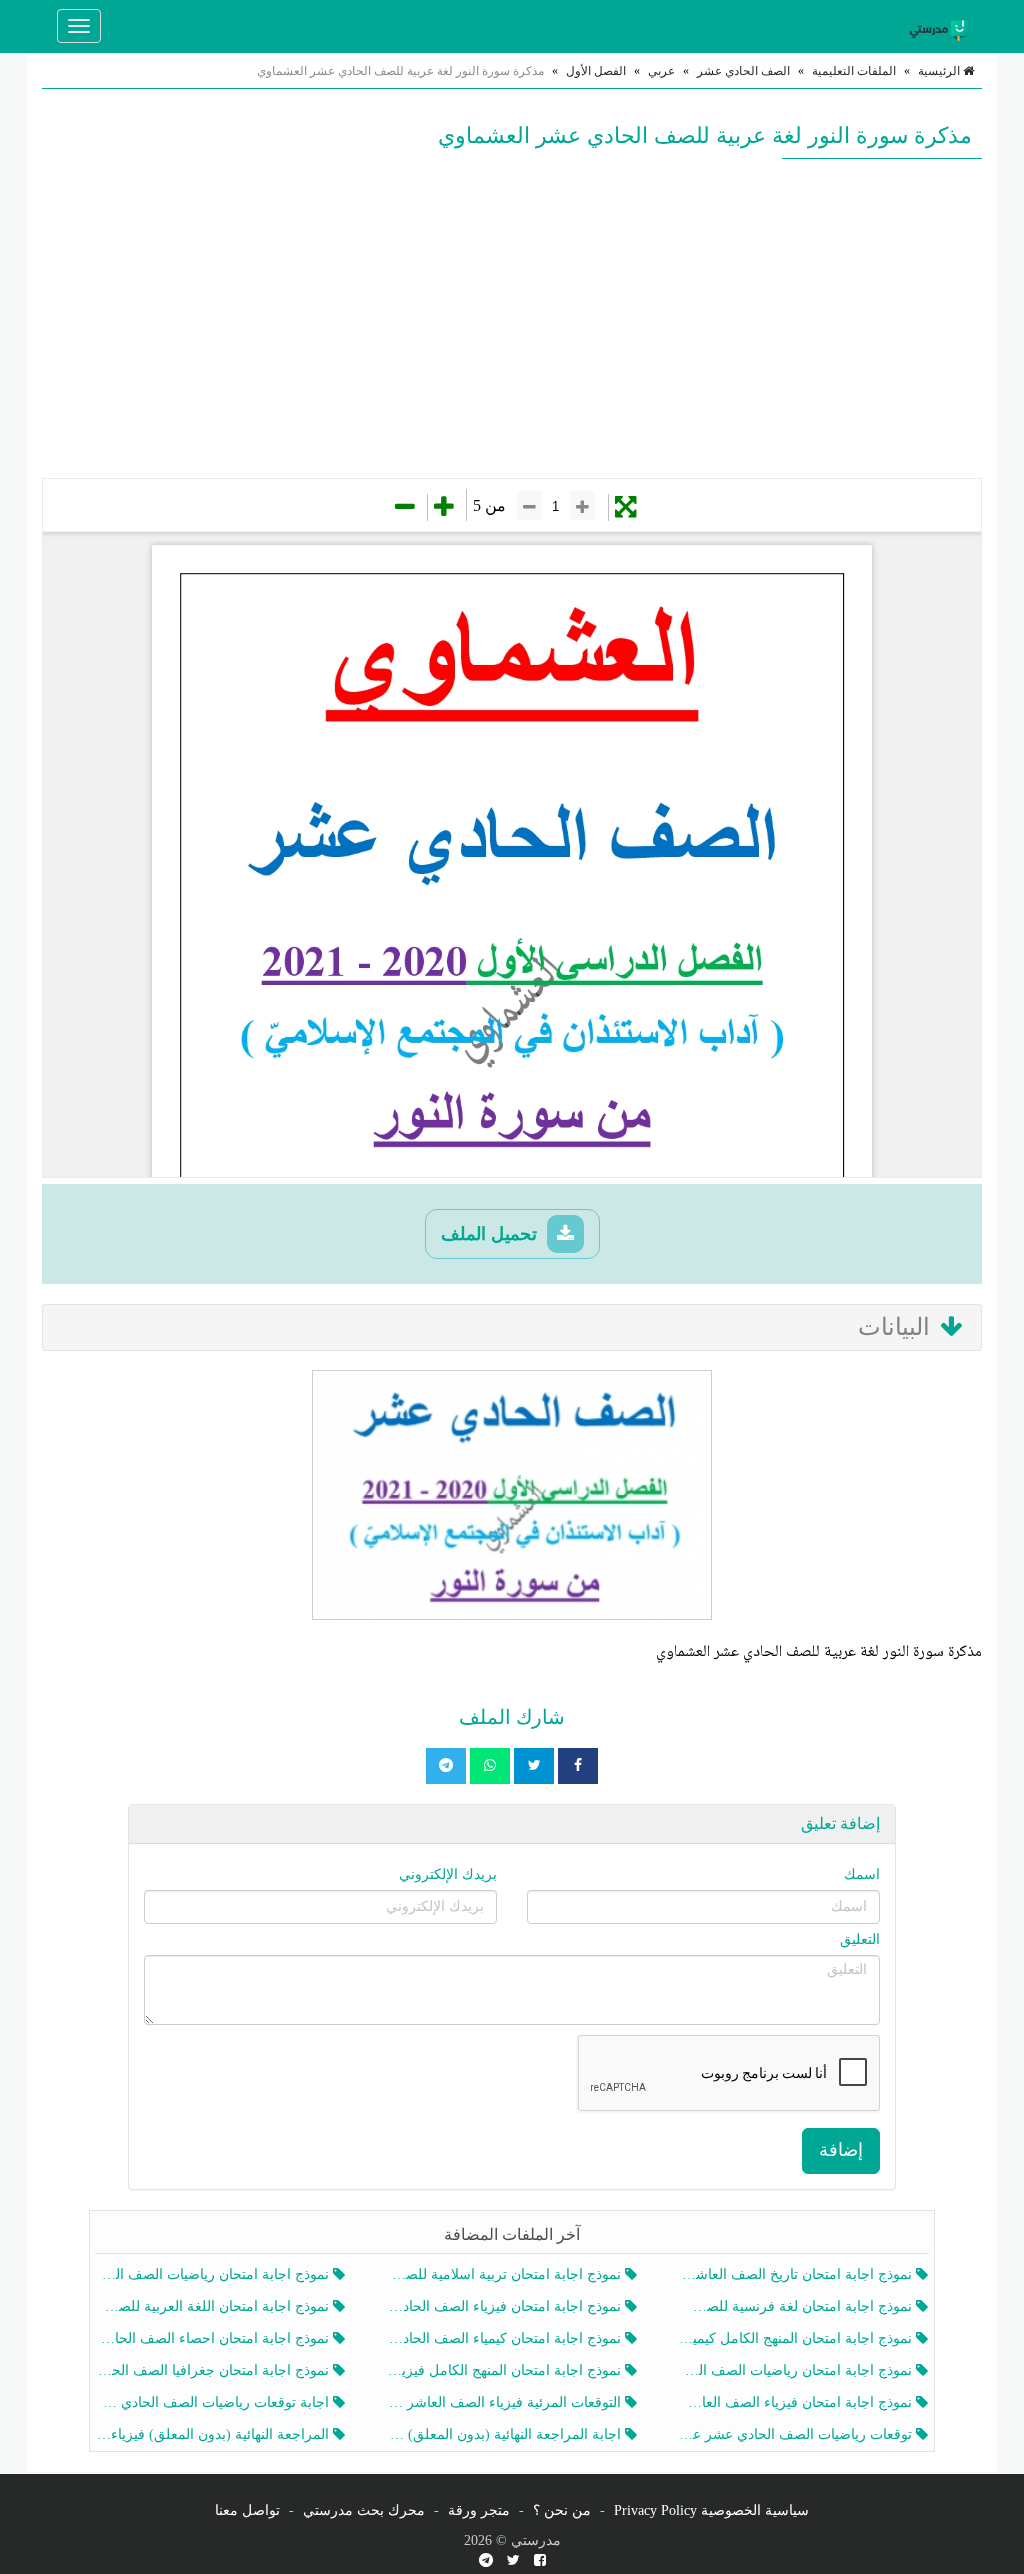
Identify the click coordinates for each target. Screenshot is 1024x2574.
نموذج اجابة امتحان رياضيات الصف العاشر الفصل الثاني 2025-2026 (214, 2274)
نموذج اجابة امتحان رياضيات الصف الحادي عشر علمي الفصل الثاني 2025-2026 (797, 2370)
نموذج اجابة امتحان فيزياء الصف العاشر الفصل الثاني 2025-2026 (797, 2402)
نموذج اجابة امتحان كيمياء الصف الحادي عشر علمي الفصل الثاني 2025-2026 (505, 2338)
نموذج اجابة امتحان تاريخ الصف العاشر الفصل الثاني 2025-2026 (797, 2274)
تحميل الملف (491, 1234)
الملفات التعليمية (854, 71)
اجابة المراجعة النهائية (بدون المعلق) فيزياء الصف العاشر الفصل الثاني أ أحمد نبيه (505, 2434)
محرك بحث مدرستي (364, 2510)
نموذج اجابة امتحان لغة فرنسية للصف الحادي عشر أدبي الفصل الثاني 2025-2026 (797, 2306)
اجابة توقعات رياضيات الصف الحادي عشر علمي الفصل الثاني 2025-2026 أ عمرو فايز (214, 2402)
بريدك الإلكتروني (448, 1874)
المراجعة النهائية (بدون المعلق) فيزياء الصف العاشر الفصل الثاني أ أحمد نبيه (214, 2434)
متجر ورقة (479, 2510)
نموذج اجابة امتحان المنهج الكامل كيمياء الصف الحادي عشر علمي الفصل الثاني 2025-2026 (797, 2338)
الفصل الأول (596, 71)
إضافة (841, 2150)
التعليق (860, 1939)
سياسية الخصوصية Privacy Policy (711, 2510)
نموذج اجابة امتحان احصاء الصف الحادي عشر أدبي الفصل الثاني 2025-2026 (214, 2338)
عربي (661, 71)
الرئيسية (940, 71)
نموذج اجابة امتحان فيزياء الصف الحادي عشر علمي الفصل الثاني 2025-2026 (505, 2306)
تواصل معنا (247, 2510)
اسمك (862, 1874)
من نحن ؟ (562, 2510)
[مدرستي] (942, 26)
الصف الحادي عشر (743, 71)
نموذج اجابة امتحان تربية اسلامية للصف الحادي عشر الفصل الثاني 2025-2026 (505, 2274)
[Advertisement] (512, 318)
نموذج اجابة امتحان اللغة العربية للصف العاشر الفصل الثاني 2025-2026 (214, 2306)
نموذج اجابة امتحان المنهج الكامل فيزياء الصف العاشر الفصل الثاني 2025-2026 (505, 2370)
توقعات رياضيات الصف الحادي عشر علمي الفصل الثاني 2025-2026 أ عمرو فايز (797, 2434)
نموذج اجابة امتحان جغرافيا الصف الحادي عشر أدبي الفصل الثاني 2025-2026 (214, 2370)
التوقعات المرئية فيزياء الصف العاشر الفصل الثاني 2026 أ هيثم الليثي (505, 2402)
